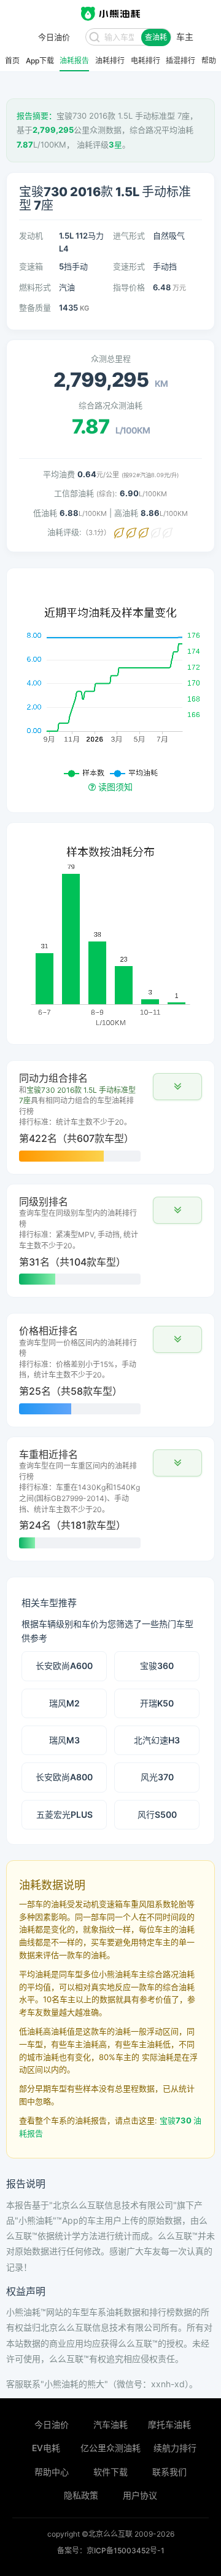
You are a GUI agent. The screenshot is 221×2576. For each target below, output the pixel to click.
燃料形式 (35, 287)
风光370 (157, 1777)
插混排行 (180, 61)
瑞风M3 (64, 1740)
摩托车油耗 (169, 2424)
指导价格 (129, 287)
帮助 (209, 61)
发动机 (31, 236)
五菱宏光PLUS (64, 1814)
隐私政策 (81, 2495)
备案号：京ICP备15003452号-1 (111, 2550)
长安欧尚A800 (64, 1777)
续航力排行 (175, 2448)
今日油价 (52, 2424)
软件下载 (110, 2472)
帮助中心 (52, 2472)
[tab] (110, 1117)
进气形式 (129, 236)
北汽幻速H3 (157, 1740)
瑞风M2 (64, 1703)
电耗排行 (145, 61)
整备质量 (35, 307)
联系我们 (169, 2472)
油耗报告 (74, 61)
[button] (177, 1087)
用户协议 (140, 2495)
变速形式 (129, 266)
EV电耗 (46, 2448)
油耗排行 (110, 61)
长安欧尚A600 (64, 1666)
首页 (12, 61)
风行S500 (157, 1814)
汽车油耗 (110, 2424)
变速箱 (31, 266)
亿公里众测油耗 (110, 2448)
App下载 (40, 61)
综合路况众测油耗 (110, 405)
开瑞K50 (157, 1703)
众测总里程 (111, 359)
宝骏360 (157, 1666)
